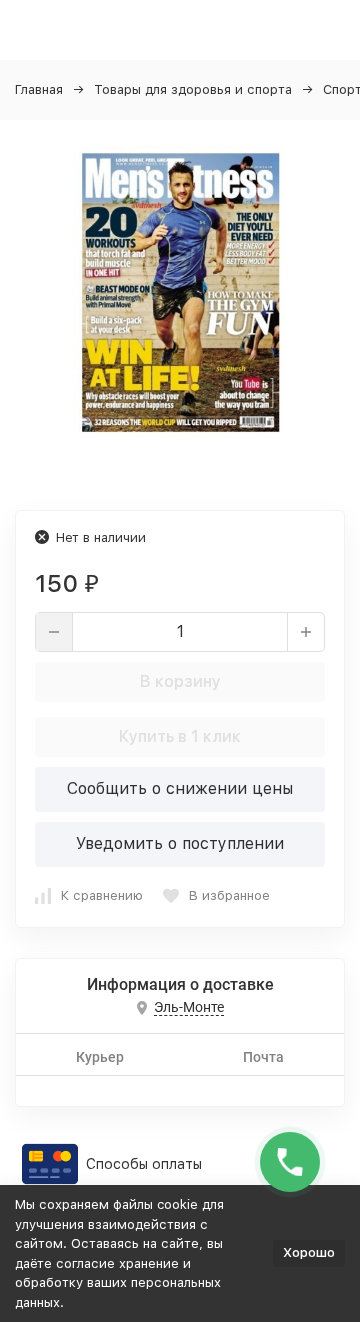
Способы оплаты (144, 1164)
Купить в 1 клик (180, 736)
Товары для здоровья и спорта (193, 89)
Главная (39, 89)
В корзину (180, 681)
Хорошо (309, 1252)
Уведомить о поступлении (180, 843)
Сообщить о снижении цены (180, 788)
